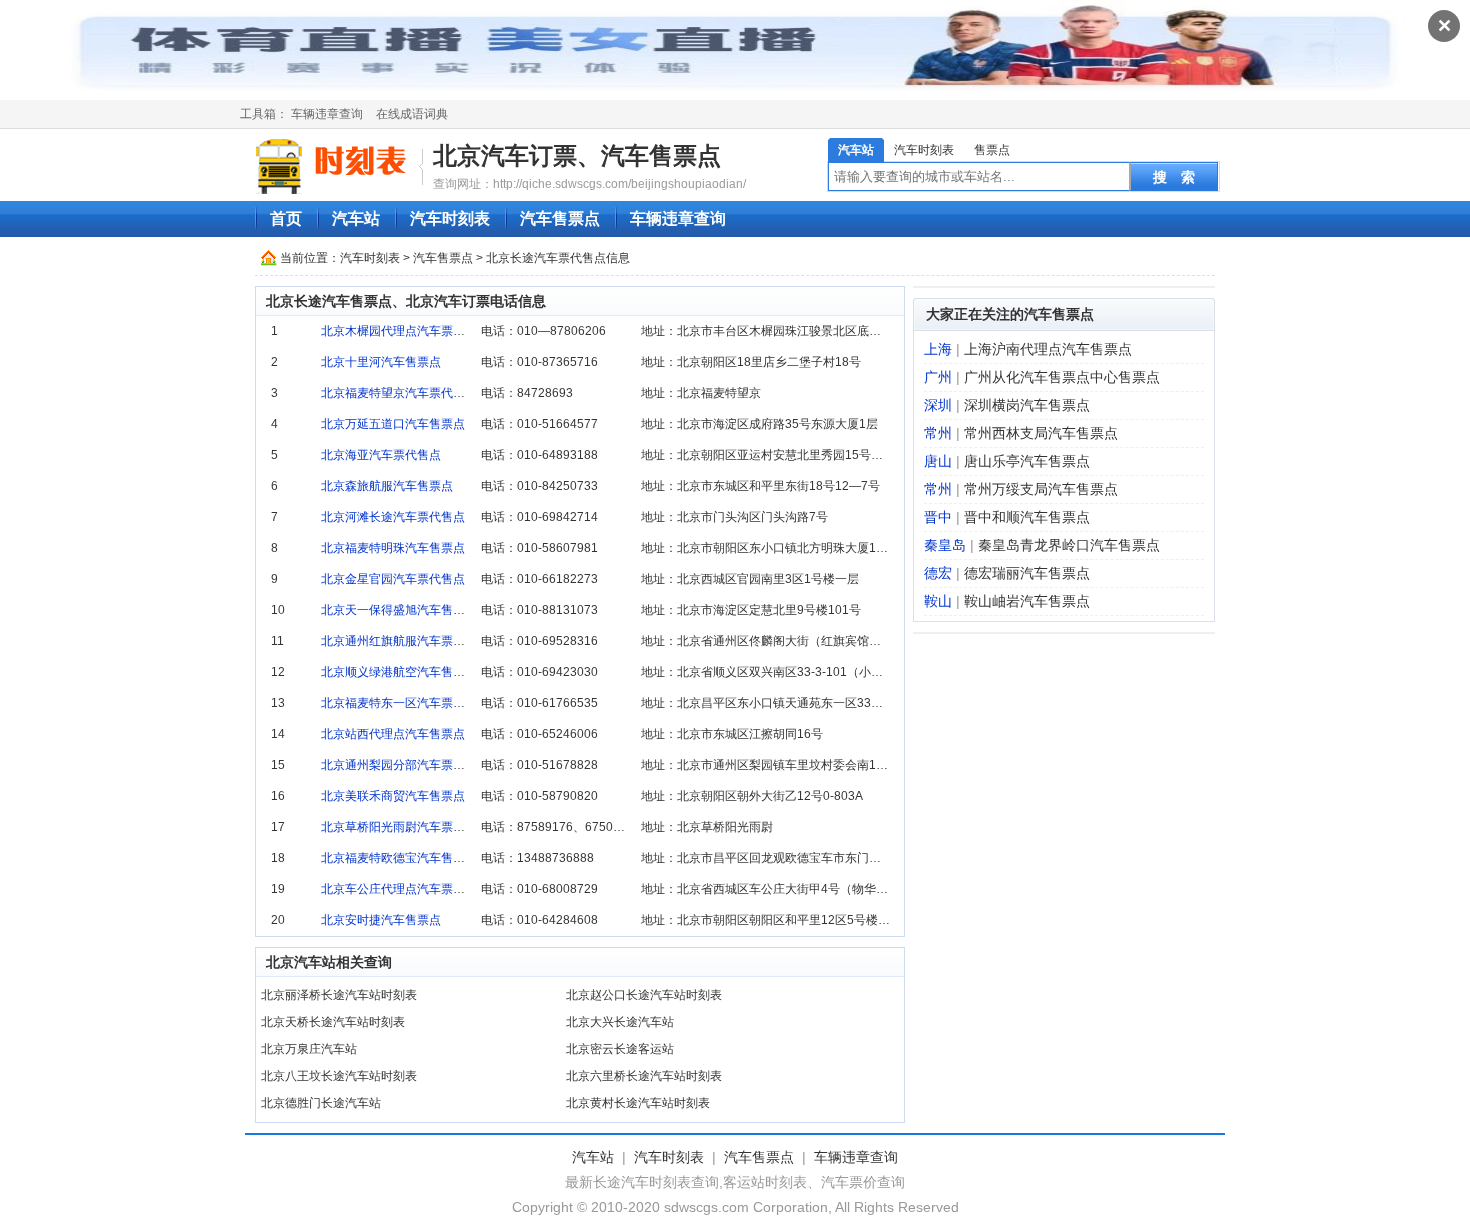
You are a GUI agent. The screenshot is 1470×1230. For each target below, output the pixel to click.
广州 (938, 377)
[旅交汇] (334, 166)
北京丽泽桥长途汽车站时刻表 (339, 995)
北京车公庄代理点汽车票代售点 (405, 889)
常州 (938, 433)
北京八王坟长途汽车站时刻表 (339, 1076)
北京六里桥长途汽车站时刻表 (644, 1076)
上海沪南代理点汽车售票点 (1048, 349)
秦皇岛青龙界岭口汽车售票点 (1069, 545)
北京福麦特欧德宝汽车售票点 (399, 858)
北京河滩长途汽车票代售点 (393, 517)
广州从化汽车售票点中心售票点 (1062, 377)
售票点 (992, 150)
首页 (286, 218)
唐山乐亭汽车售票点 (1027, 461)
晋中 (938, 517)
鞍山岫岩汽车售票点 (1027, 601)
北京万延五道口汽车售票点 (393, 424)
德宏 (938, 573)
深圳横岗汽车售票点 (1027, 405)
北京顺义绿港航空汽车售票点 (399, 672)
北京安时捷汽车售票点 (381, 920)
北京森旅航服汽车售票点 (387, 486)
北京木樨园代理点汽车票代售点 (405, 331)
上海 (938, 349)
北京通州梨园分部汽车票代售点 (405, 765)
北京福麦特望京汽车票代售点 (399, 393)
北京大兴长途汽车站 (620, 1022)
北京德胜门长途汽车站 (321, 1103)
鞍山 (938, 601)
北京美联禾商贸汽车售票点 (393, 796)
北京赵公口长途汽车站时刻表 (644, 995)
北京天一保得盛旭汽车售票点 (399, 610)
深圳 (938, 405)
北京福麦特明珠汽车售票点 (393, 548)
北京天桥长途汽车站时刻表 (333, 1022)
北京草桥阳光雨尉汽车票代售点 (405, 827)
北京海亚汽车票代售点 (381, 455)
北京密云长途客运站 (620, 1049)
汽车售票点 (560, 218)
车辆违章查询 (327, 114)
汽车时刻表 (924, 150)
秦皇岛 (945, 545)
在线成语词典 (412, 114)
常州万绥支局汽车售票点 (1041, 489)
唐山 (938, 461)
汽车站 (856, 150)
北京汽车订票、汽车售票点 (577, 155)
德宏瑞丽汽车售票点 (1027, 573)
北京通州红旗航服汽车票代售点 (405, 641)
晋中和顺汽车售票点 (1027, 517)
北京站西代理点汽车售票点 (393, 734)
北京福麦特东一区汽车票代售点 (405, 703)
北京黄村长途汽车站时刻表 (638, 1103)
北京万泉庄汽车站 (309, 1049)
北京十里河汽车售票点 (381, 362)
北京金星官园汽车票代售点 (393, 579)
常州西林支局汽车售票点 (1041, 433)
